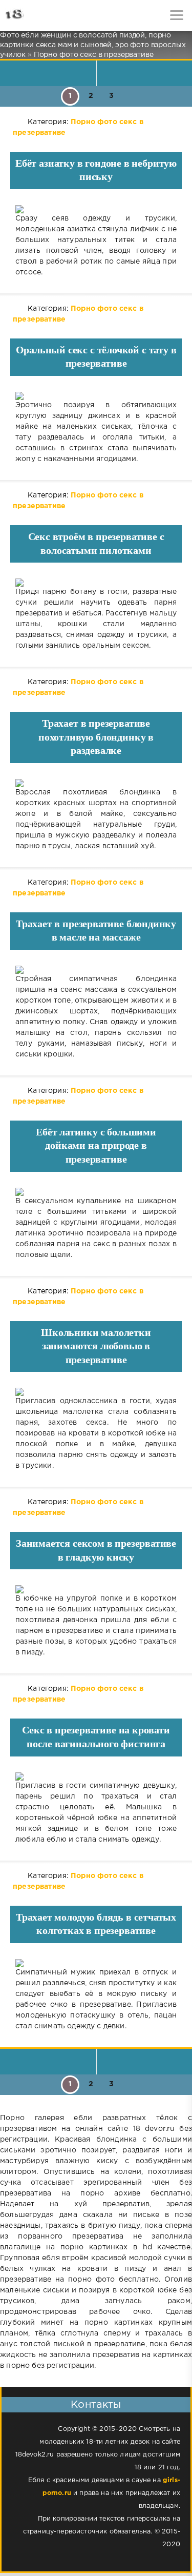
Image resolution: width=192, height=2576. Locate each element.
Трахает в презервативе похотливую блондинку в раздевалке (96, 737)
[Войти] (46, 15)
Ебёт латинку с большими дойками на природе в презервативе (96, 1145)
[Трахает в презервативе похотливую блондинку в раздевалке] (96, 783)
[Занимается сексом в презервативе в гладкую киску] (96, 1589)
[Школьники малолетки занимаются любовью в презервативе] (96, 1392)
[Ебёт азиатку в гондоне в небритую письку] (96, 209)
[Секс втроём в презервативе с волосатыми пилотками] (96, 583)
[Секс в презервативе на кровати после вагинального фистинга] (96, 1776)
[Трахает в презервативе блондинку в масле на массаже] (96, 970)
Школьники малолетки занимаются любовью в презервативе (96, 1346)
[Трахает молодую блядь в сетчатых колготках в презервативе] (96, 1963)
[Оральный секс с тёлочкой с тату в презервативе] (96, 396)
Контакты (96, 2405)
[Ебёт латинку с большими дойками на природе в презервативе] (96, 1192)
